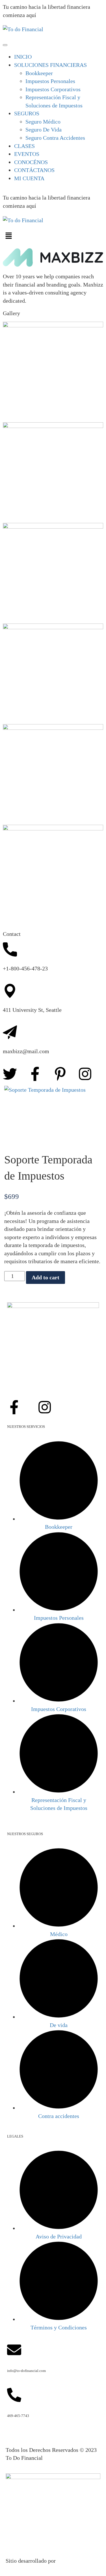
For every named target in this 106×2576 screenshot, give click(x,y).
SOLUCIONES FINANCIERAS (50, 65)
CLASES (24, 146)
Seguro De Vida (44, 130)
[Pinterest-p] (60, 1074)
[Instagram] (85, 1074)
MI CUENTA (29, 178)
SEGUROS (27, 113)
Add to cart (46, 1277)
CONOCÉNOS (31, 162)
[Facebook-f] (35, 1074)
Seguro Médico (43, 122)
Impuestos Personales (50, 81)
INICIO (23, 57)
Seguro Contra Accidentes (55, 138)
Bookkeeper (39, 73)
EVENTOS (27, 154)
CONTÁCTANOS (34, 170)
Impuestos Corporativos (53, 89)
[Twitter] (10, 1074)
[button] (53, 236)
